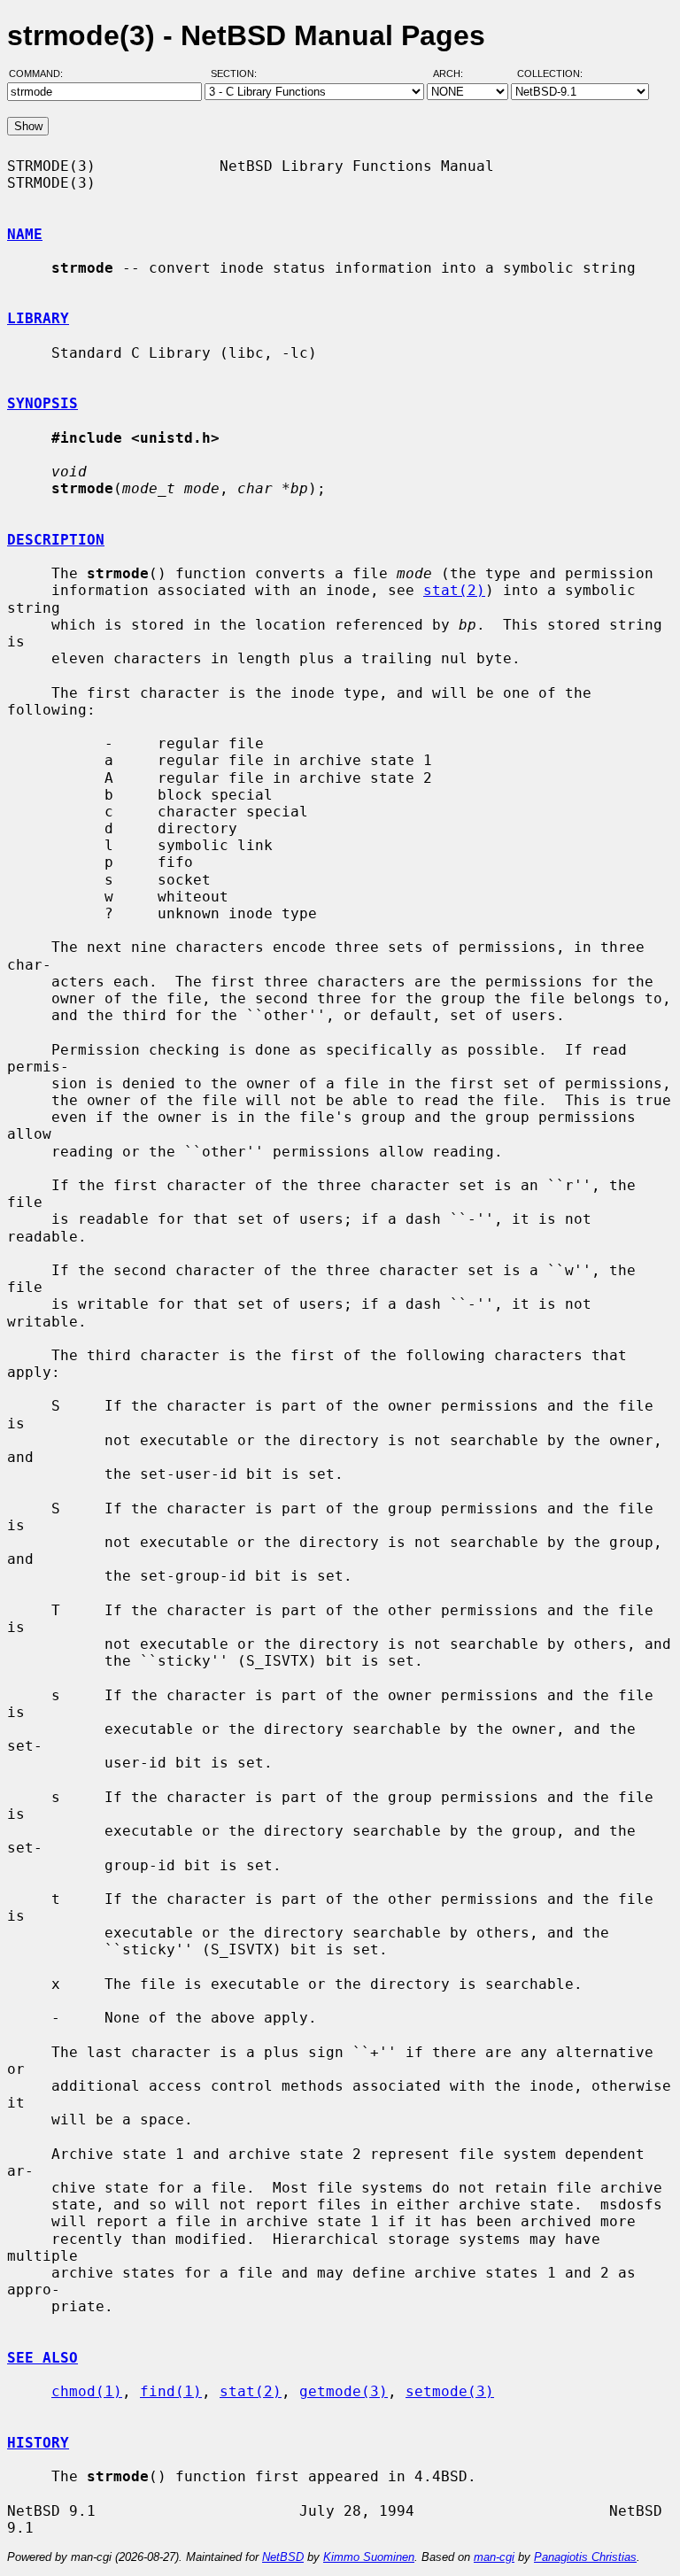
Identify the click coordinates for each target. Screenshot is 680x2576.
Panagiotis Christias (585, 2557)
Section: (238, 73)
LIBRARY (38, 318)
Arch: (456, 73)
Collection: (550, 73)
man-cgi (494, 2557)
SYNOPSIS (42, 403)
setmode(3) (450, 2391)
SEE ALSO (42, 2358)
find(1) (171, 2391)
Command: (41, 73)
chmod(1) (87, 2391)
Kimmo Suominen (369, 2557)
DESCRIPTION (56, 540)
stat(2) (454, 590)
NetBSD (283, 2557)
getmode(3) (344, 2391)
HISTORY (38, 2443)
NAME (25, 234)
